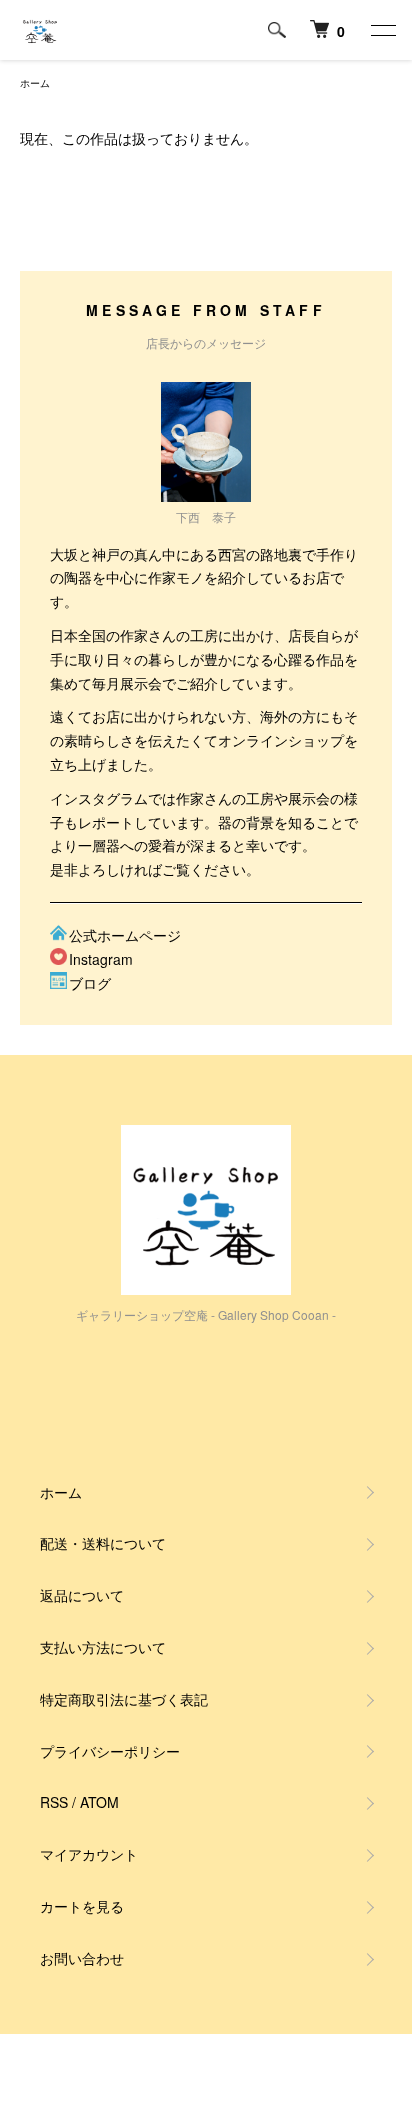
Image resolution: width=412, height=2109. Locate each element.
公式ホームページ (125, 935)
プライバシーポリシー (110, 1751)
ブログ (90, 983)
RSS (54, 1802)
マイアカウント (89, 1854)
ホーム (35, 83)
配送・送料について (103, 1543)
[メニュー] (382, 30)
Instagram (101, 959)
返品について (82, 1595)
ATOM (99, 1802)
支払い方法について (103, 1647)
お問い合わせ (82, 1958)
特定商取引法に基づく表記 (124, 1699)
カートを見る (82, 1906)
